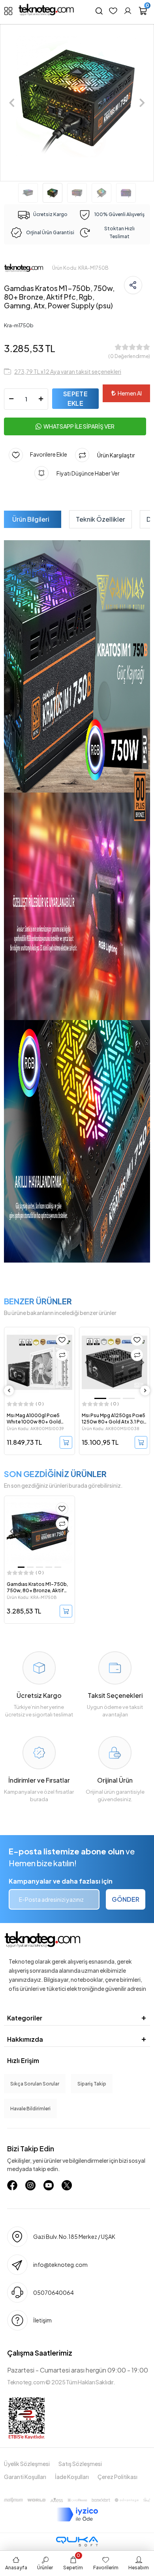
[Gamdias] (24, 268)
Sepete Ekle (75, 398)
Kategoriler (25, 2018)
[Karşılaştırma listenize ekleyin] (62, 1355)
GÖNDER (126, 1899)
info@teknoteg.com (60, 2264)
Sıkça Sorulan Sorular (35, 2084)
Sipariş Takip (92, 2084)
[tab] (31, 519)
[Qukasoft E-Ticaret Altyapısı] (77, 2541)
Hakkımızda (25, 2039)
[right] (145, 1391)
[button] (12, 103)
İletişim (42, 2320)
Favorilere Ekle (45, 454)
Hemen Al (130, 393)
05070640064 (54, 2292)
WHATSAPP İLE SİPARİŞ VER (79, 426)
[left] (9, 1391)
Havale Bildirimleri (30, 2109)
